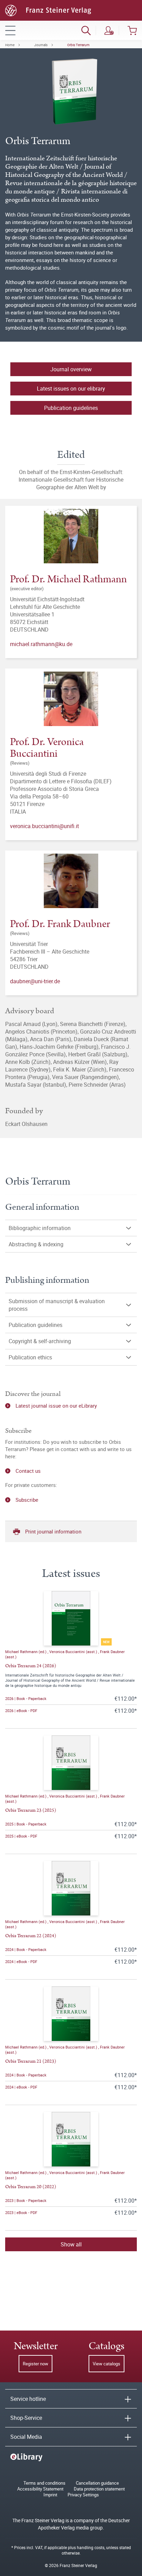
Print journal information (53, 1531)
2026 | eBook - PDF (21, 1710)
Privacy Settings (83, 2495)
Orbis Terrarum (78, 45)
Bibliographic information (40, 1228)
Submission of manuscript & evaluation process (57, 1305)
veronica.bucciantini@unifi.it (44, 826)
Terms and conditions (44, 2483)
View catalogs (106, 2364)
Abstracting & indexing (36, 1244)
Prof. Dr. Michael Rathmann (68, 579)
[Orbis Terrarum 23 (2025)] (71, 1763)
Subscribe (27, 1500)
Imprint (50, 2495)
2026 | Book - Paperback (26, 1698)
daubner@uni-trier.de (35, 981)
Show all (71, 2244)
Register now (35, 2364)
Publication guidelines (35, 1325)
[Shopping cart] (132, 30)
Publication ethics (30, 1357)
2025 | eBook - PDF (21, 1836)
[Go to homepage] (48, 10)
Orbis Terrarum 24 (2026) (31, 1666)
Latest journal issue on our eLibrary (56, 1406)
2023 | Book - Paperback (26, 2200)
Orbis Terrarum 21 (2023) (31, 2061)
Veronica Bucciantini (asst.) (74, 1652)
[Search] (86, 30)
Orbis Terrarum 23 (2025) (31, 1810)
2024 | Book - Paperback (26, 1949)
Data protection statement (99, 2489)
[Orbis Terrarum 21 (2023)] (71, 2014)
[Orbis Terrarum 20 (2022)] (71, 2139)
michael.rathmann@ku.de (41, 644)
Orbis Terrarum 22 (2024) (31, 1936)
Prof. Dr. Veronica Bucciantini (47, 748)
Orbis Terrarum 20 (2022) (31, 2187)
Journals (41, 45)
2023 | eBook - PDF (21, 2212)
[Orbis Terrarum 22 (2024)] (71, 1888)
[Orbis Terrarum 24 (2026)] (71, 1618)
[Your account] (109, 30)
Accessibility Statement (40, 2489)
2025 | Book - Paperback (26, 1824)
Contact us (28, 1471)
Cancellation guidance (97, 2483)
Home (10, 45)
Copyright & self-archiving (40, 1341)
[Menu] (10, 30)
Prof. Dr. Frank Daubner (60, 924)
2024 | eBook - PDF (21, 1961)
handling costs (91, 2547)
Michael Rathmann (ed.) (26, 1652)
